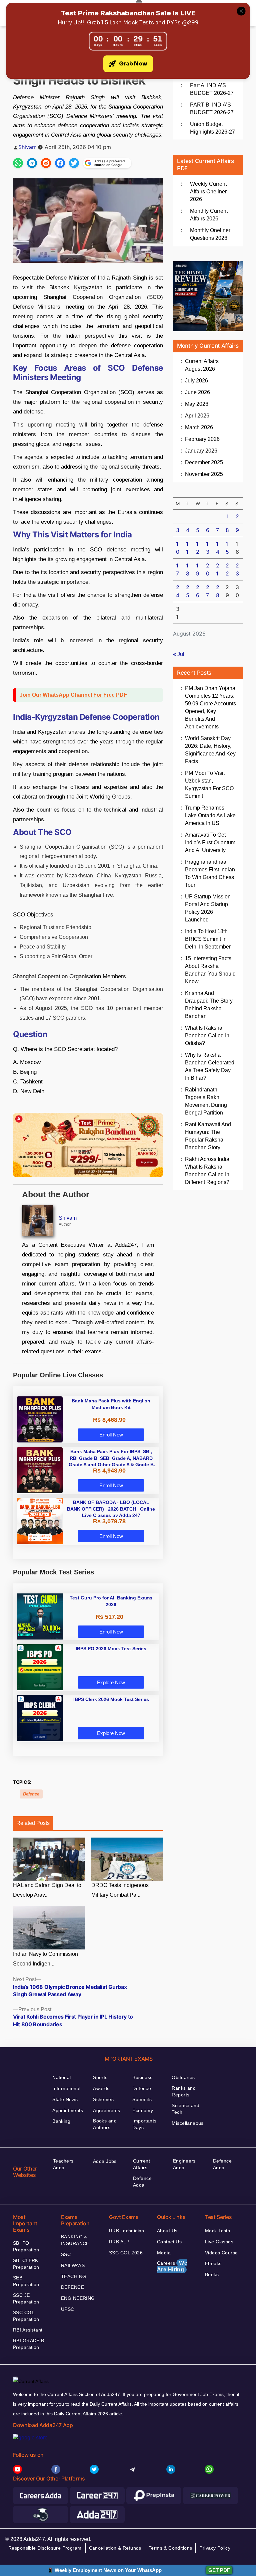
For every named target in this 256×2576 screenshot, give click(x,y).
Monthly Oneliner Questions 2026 (210, 234)
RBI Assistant (28, 2330)
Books (212, 2274)
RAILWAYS (73, 2265)
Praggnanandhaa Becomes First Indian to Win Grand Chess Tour (210, 873)
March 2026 (199, 427)
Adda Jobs (105, 2161)
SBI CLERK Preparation (26, 2264)
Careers (172, 2266)
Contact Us (169, 2242)
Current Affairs (141, 2164)
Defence (31, 1794)
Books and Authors (105, 2124)
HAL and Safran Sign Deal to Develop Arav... (47, 1890)
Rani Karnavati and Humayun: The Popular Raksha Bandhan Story (208, 1136)
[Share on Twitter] (74, 163)
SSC (66, 2254)
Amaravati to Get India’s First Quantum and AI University (210, 842)
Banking (61, 2121)
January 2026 (201, 451)
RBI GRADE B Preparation (29, 2344)
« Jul (179, 654)
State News (65, 2099)
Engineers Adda (184, 2164)
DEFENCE (72, 2287)
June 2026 (197, 392)
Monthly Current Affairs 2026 (209, 215)
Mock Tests (217, 2231)
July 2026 (196, 381)
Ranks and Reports (184, 2091)
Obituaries (183, 2077)
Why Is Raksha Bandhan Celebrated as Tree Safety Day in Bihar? (210, 1066)
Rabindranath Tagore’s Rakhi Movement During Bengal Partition (206, 1101)
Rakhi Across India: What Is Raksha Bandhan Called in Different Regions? (208, 1171)
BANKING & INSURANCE (75, 2240)
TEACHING (73, 2276)
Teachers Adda (63, 2164)
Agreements (106, 2110)
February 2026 (202, 439)
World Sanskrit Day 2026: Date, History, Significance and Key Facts (210, 750)
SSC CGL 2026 (126, 2253)
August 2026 (202, 365)
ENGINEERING (78, 2298)
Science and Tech (185, 2109)
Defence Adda (142, 2182)
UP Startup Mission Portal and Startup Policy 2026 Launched (208, 908)
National (61, 2077)
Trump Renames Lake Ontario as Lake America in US (210, 815)
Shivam (27, 147)
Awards (101, 2088)
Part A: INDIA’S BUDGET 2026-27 (212, 89)
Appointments (68, 2110)
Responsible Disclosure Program (45, 2548)
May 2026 (197, 404)
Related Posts (33, 1823)
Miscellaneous (187, 2123)
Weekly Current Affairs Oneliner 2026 (208, 192)
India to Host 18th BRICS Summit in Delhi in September (208, 939)
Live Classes (219, 2242)
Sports (100, 2077)
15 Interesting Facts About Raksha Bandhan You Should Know (210, 970)
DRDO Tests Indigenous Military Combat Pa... (120, 1890)
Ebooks (213, 2263)
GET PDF (219, 2570)
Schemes (103, 2099)
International (66, 2088)
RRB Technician (127, 2231)
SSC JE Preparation (26, 2298)
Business (142, 2077)
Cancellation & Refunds (115, 2548)
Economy (143, 2110)
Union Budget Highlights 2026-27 (212, 128)
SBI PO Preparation (26, 2246)
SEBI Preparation (26, 2281)
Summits (142, 2099)
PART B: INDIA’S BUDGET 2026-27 (212, 109)
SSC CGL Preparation (26, 2316)
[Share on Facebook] (60, 163)
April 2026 (197, 416)
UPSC (68, 2309)
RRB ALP (119, 2242)
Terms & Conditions (170, 2548)
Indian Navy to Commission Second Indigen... (45, 1959)
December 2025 (204, 462)
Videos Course (221, 2253)
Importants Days (144, 2124)
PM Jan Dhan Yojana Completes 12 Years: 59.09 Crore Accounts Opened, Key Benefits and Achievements (210, 707)
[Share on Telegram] (32, 163)
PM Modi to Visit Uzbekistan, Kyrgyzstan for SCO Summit (209, 785)
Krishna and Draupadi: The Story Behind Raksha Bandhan (209, 1005)
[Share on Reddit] (46, 163)
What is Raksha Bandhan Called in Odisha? (207, 1036)
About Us (167, 2231)
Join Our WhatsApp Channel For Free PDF (73, 695)
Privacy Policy (215, 2548)
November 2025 (204, 474)
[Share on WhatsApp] (18, 163)
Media (164, 2253)
